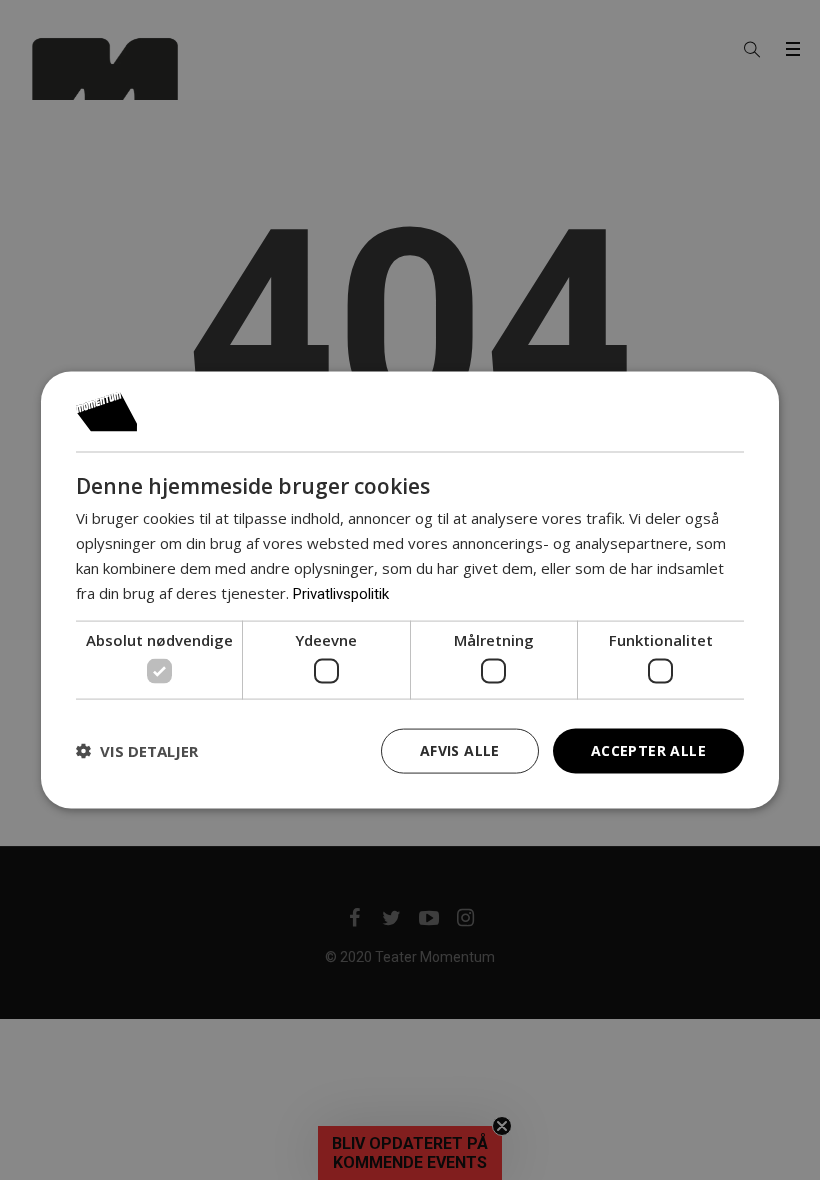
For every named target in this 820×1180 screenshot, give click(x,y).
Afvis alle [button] (460, 750)
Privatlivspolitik (341, 593)
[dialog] (410, 590)
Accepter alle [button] (648, 750)
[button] (137, 751)
